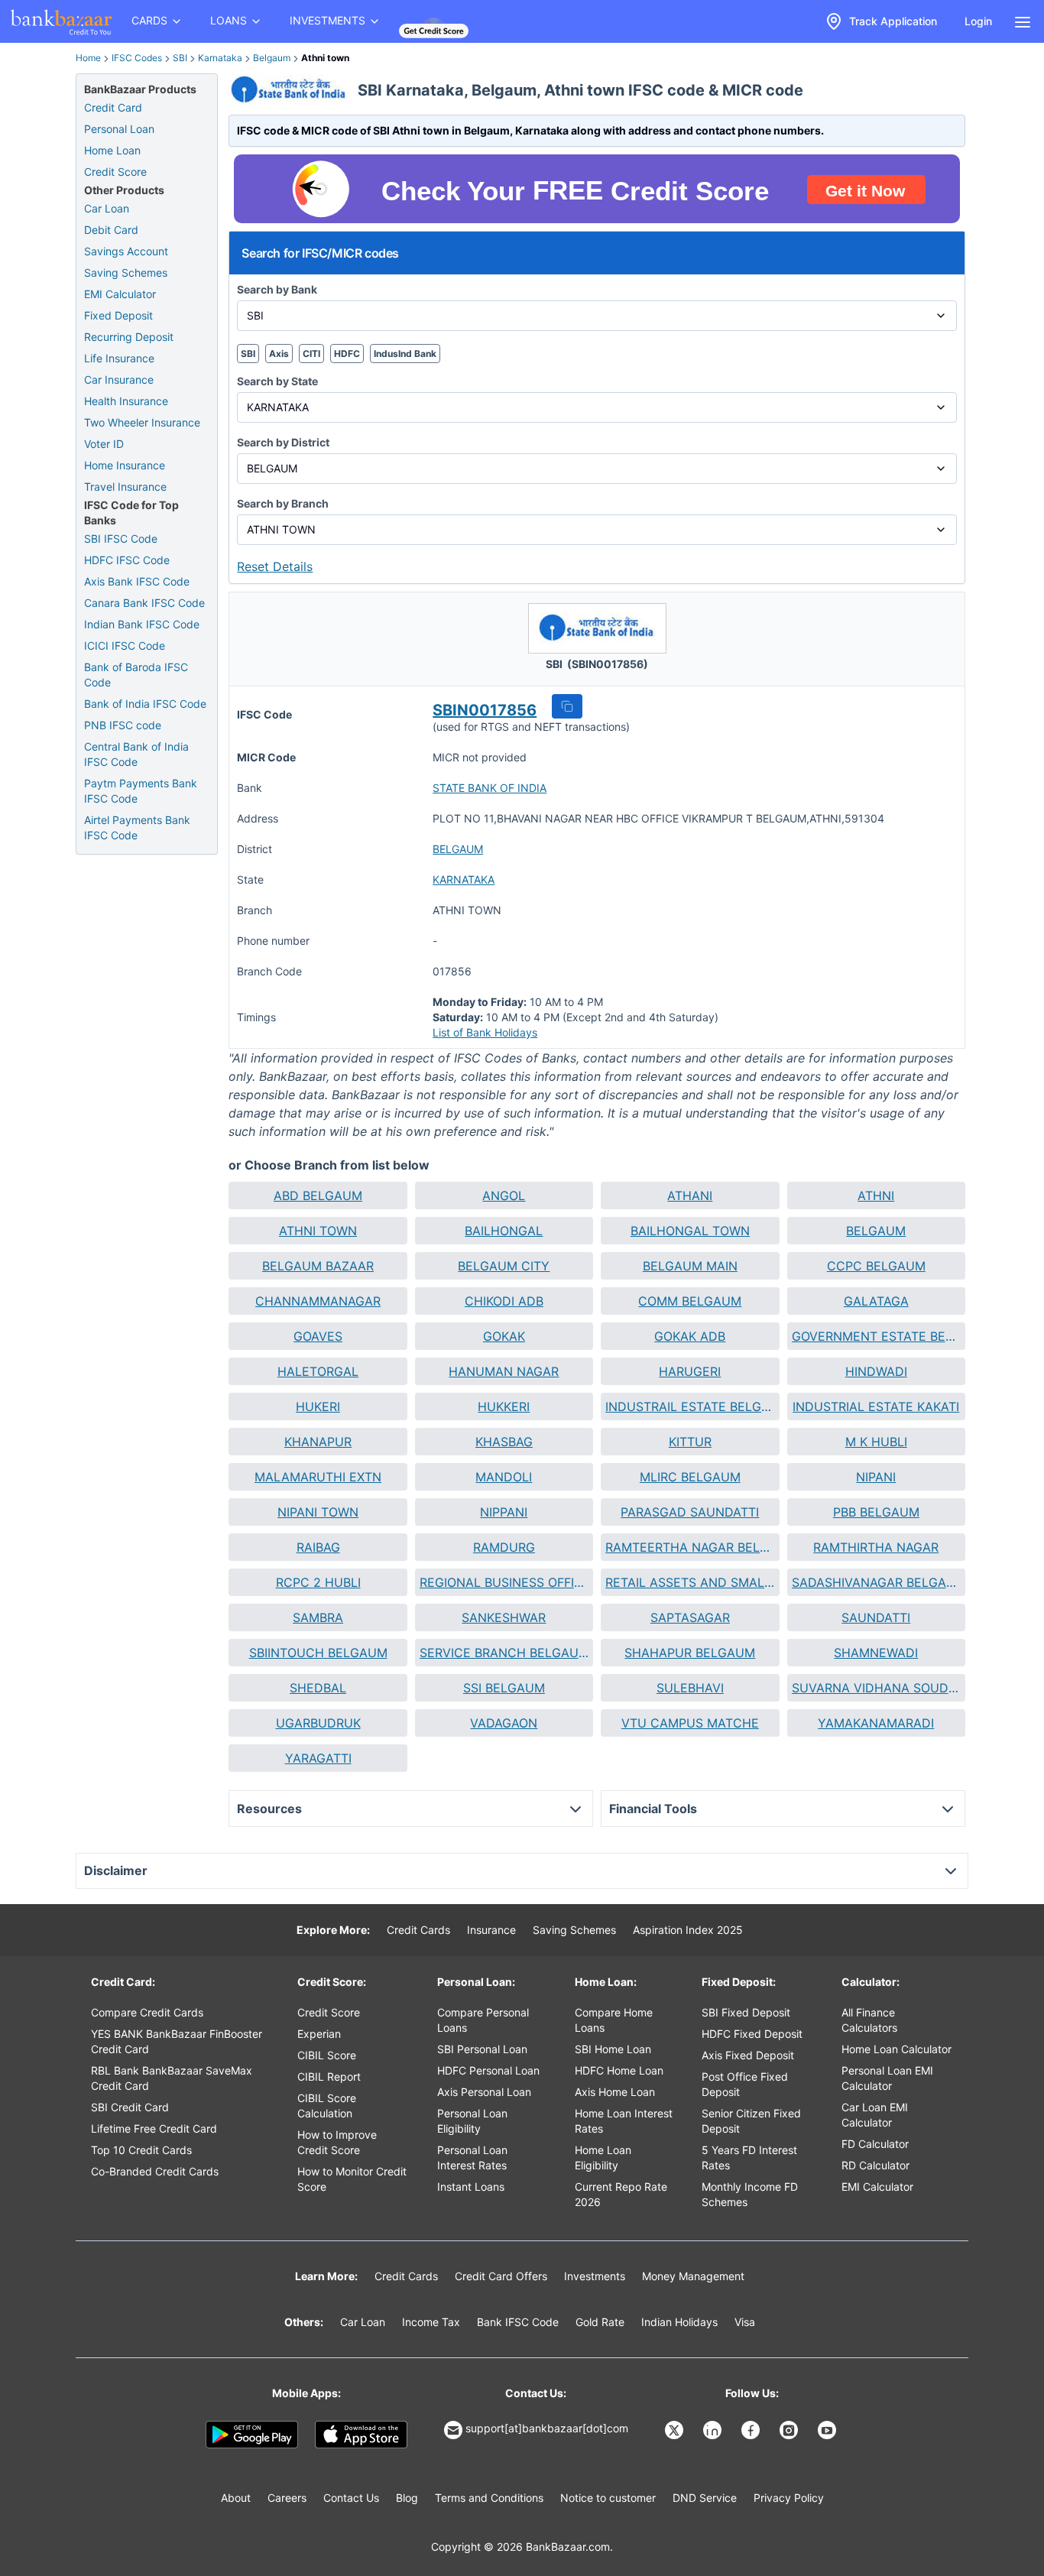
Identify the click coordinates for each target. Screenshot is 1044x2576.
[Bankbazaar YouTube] (828, 2430)
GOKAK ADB (690, 1336)
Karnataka (220, 58)
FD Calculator (875, 2144)
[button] (567, 706)
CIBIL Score (327, 2055)
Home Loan (112, 150)
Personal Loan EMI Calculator (887, 2078)
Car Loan (107, 208)
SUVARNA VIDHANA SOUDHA (876, 1688)
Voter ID (104, 444)
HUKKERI (504, 1406)
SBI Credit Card (130, 2107)
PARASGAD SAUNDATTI (690, 1512)
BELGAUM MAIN (690, 1266)
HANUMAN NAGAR (504, 1371)
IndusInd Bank (405, 354)
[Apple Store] (361, 2435)
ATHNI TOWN (318, 1231)
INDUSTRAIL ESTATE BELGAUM (690, 1406)
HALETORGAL (318, 1371)
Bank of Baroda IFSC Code (136, 675)
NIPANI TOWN (318, 1512)
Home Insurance (125, 465)
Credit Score (115, 172)
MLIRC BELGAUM (690, 1477)
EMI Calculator (120, 294)
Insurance (491, 1930)
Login (978, 21)
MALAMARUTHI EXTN (318, 1477)
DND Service (705, 2498)
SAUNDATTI (876, 1617)
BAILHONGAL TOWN (690, 1231)
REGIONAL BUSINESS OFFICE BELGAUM (504, 1582)
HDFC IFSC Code (127, 560)
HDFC (347, 354)
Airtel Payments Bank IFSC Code (137, 827)
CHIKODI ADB (504, 1301)
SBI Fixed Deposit (746, 2012)
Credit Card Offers (501, 2276)
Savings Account (126, 251)
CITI (311, 354)
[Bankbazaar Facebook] (752, 2430)
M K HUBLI (876, 1442)
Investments (595, 2276)
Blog (407, 2498)
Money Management (693, 2276)
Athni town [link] (325, 58)
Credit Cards (418, 1930)
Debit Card (111, 230)
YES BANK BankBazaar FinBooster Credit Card (177, 2041)
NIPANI (876, 1477)
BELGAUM (458, 849)
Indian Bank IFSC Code (142, 624)
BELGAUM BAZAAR (318, 1266)
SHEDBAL (318, 1688)
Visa (745, 2322)
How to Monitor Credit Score (352, 2179)
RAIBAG (318, 1547)
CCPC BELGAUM (876, 1266)
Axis (279, 354)
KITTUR (690, 1442)
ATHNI (876, 1196)
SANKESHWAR (504, 1617)
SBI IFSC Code (121, 539)
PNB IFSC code (123, 725)
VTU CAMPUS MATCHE (690, 1723)
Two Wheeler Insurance (142, 422)
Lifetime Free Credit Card (154, 2128)
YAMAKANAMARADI (876, 1723)
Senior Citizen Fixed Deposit (751, 2121)
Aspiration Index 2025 (688, 1930)
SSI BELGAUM (504, 1688)
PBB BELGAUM (876, 1512)
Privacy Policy (789, 2498)
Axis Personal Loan (484, 2092)
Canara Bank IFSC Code (144, 603)
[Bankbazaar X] (676, 2430)
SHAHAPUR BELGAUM (690, 1653)
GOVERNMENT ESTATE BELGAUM (876, 1336)
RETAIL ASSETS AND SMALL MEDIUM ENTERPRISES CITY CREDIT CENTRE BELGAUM (690, 1582)
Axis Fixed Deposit (748, 2055)
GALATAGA (876, 1301)
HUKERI (318, 1406)
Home (88, 58)
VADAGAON (504, 1723)
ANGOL (504, 1196)
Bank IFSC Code (518, 2322)
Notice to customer (608, 2498)
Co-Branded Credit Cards (155, 2171)
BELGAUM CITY (504, 1266)
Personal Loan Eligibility (472, 2121)
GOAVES (318, 1336)
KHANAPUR (318, 1442)
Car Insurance (119, 380)
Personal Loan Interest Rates (472, 2157)
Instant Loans (471, 2187)
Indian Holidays (679, 2322)
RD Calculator (875, 2165)
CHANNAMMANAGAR (318, 1301)
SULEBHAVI (690, 1688)
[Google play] (252, 2435)
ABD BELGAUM (318, 1196)
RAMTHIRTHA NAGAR (876, 1547)
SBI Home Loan (613, 2049)
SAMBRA (318, 1617)
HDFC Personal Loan (488, 2070)
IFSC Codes (137, 58)
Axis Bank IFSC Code (137, 581)
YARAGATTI (318, 1758)
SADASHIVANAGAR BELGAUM (876, 1582)
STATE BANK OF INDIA (490, 788)
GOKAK (504, 1336)
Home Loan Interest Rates (624, 2121)
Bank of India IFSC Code (145, 704)
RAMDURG (504, 1547)
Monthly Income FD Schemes (750, 2194)
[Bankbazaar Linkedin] (714, 2430)
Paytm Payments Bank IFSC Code (141, 791)
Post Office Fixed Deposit (745, 2084)
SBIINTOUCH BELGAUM (318, 1653)
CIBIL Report (329, 2076)
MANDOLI (504, 1477)
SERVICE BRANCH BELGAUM (504, 1653)
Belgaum (272, 58)
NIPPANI (504, 1512)
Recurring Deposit (129, 337)
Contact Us (351, 2498)
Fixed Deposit (118, 315)
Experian (319, 2034)
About (236, 2498)
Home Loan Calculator (896, 2049)
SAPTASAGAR (690, 1617)
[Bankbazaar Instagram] (790, 2430)
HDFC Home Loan (619, 2070)
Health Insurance (126, 401)
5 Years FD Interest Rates (749, 2157)
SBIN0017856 (485, 710)
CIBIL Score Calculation (327, 2106)
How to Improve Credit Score (337, 2142)
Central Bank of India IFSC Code (136, 754)
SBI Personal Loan (482, 2049)
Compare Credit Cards (147, 2012)
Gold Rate (600, 2322)
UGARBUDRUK (318, 1723)
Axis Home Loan (615, 2092)
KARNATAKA (464, 879)
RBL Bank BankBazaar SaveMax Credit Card (172, 2078)
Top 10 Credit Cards (141, 2150)
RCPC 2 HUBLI (318, 1582)
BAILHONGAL (504, 1231)
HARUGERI (690, 1371)
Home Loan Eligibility (603, 2157)
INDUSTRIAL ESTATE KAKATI (876, 1406)
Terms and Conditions (489, 2498)
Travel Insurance (125, 487)
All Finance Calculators (869, 2020)
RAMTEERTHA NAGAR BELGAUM (690, 1547)
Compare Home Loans (614, 2020)
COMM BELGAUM (690, 1301)
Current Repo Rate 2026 (621, 2194)
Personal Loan (119, 129)
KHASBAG (504, 1442)
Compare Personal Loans (483, 2020)
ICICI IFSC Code (125, 646)
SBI (180, 58)
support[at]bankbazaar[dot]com (547, 2428)
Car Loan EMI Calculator (875, 2115)
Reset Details (275, 566)
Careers (287, 2498)
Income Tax (431, 2322)
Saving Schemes (126, 273)
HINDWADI (876, 1371)
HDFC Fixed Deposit (752, 2034)
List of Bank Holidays (485, 1032)
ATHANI (690, 1196)
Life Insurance (119, 358)
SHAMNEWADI (876, 1653)
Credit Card (113, 107)
